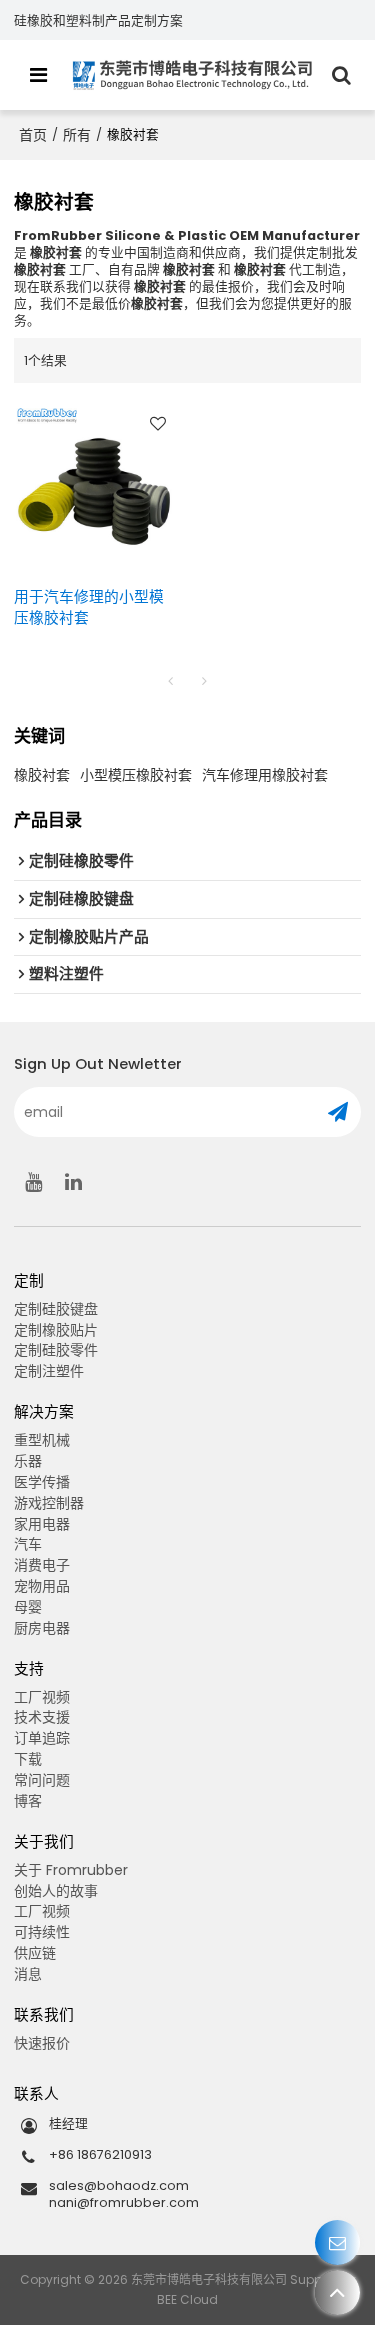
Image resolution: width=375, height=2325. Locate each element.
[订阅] (338, 1112)
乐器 (28, 1461)
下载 (28, 1759)
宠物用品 (42, 1586)
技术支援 (42, 1717)
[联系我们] (337, 2242)
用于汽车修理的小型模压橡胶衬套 (89, 607)
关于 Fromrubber (71, 1870)
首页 (33, 135)
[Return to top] (337, 2292)
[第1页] (171, 681)
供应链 (35, 1953)
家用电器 (42, 1524)
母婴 (28, 1607)
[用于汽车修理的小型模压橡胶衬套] (96, 485)
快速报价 (42, 2043)
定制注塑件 (49, 1371)
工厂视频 (42, 1697)
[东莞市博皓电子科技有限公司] (193, 75)
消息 (28, 1974)
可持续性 (42, 1932)
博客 (28, 1801)
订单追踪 (42, 1738)
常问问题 (42, 1780)
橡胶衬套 (42, 775)
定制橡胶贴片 (56, 1330)
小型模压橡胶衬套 (136, 775)
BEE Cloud (187, 2299)
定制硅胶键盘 (56, 1309)
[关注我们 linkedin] (74, 1182)
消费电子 (42, 1565)
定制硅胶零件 (56, 1350)
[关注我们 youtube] (34, 1182)
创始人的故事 (56, 1891)
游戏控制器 (49, 1503)
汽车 (28, 1544)
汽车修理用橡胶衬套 (265, 775)
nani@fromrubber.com (124, 2203)
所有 (77, 135)
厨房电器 (42, 1628)
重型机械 (42, 1440)
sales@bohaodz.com (119, 2186)
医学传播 (42, 1482)
